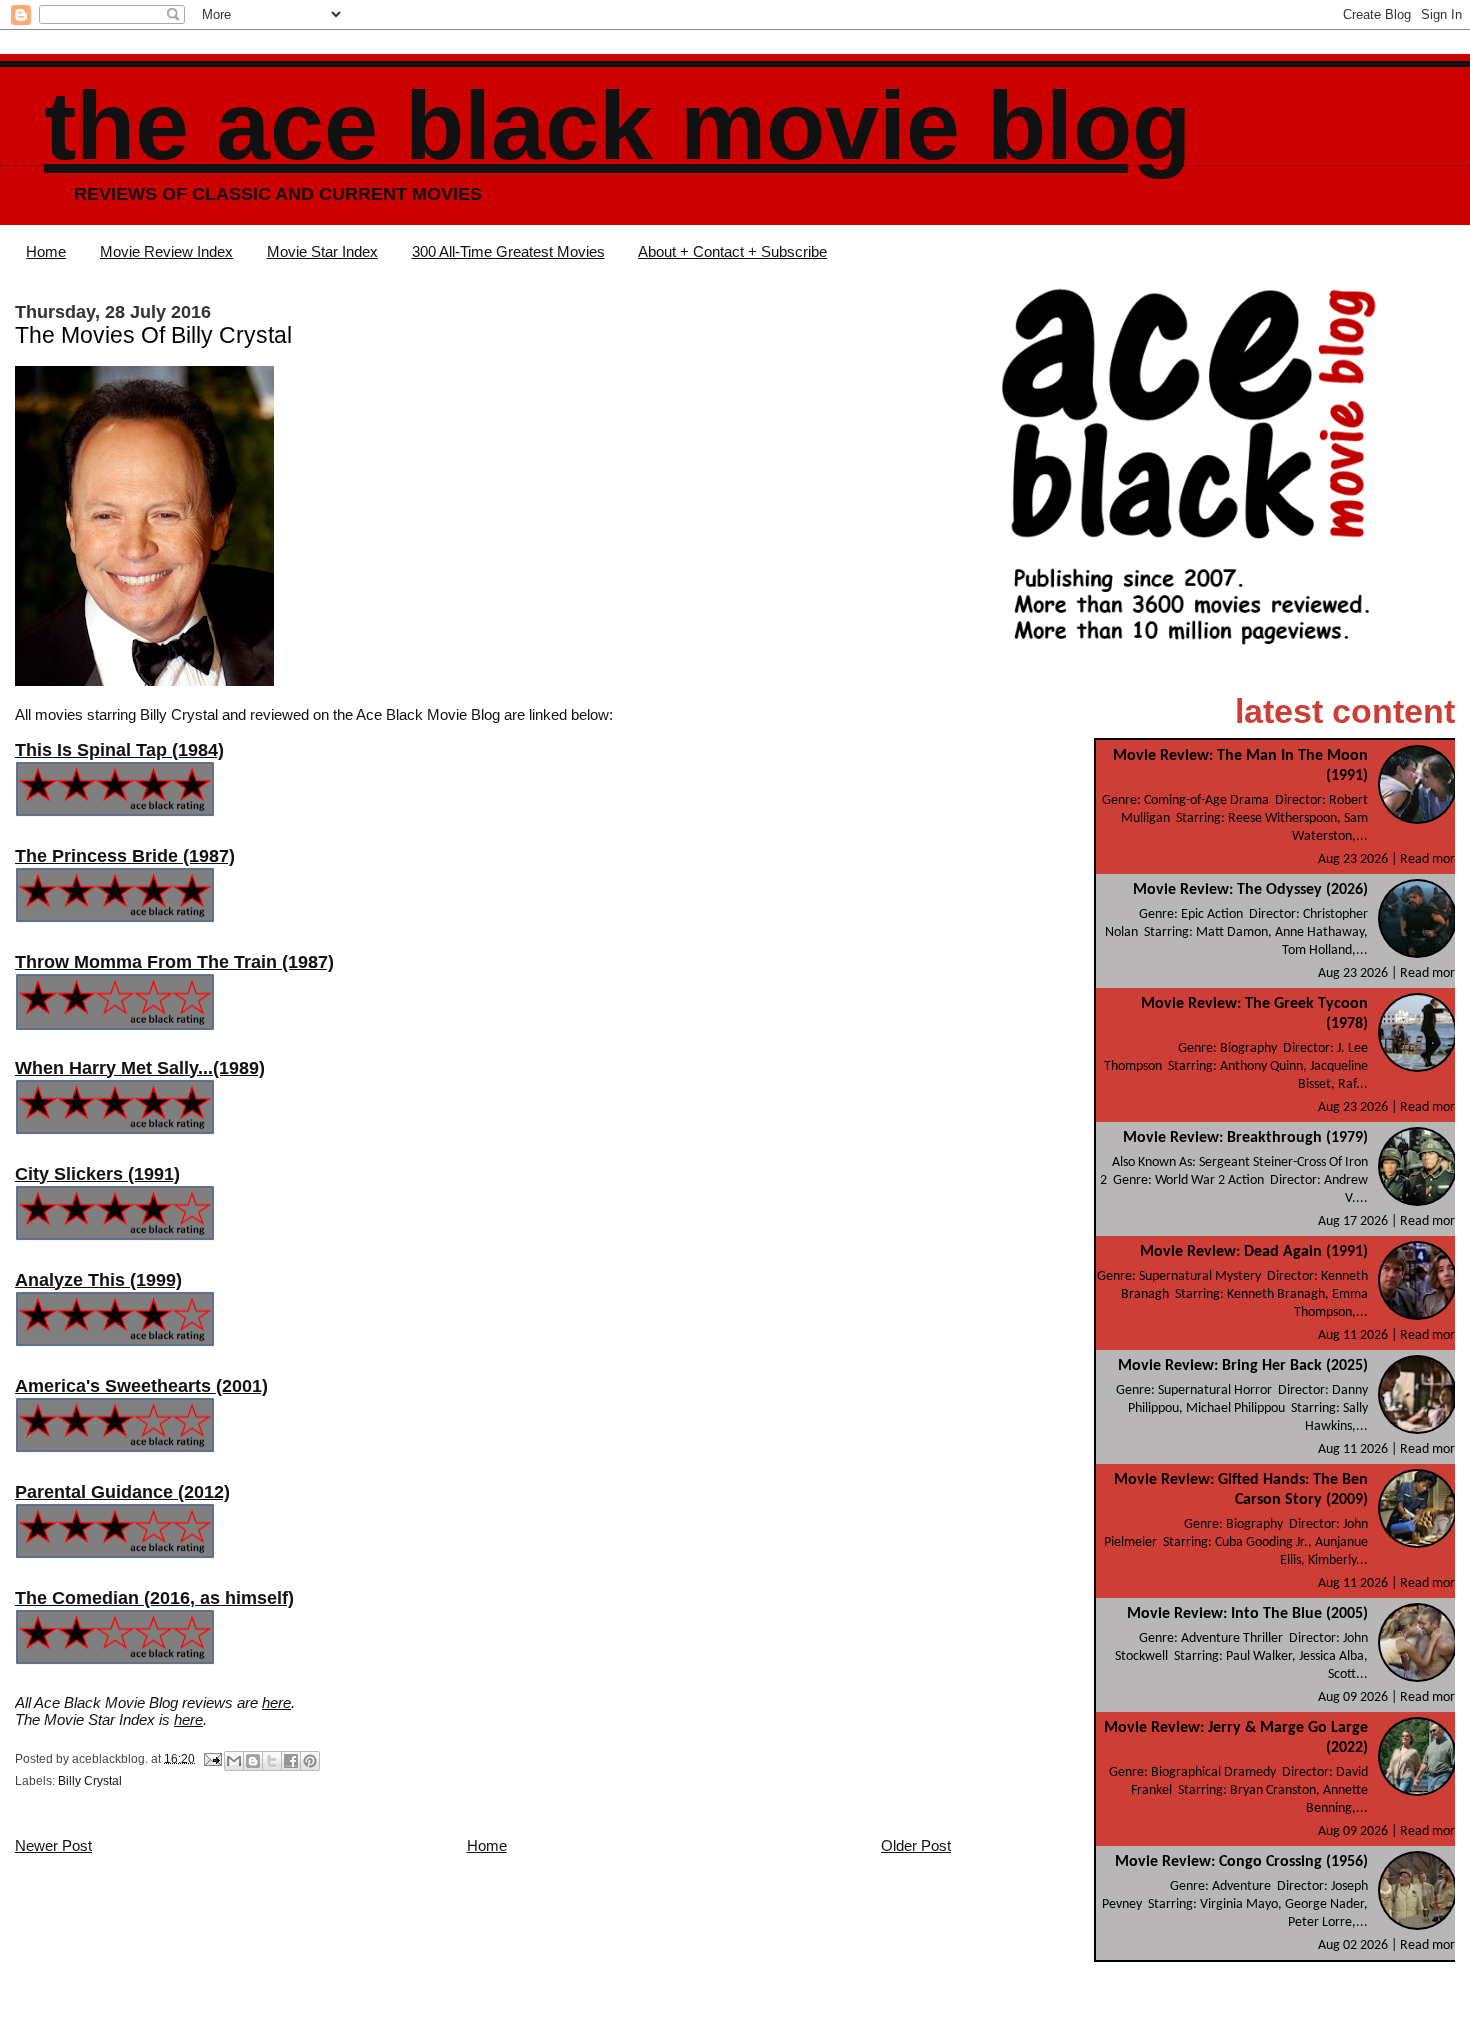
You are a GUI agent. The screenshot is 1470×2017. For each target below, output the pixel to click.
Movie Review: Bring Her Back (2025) (1243, 1366)
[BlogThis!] (253, 1761)
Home (46, 251)
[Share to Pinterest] (310, 1761)
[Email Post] (211, 1758)
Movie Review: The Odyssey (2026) (1250, 890)
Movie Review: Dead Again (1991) (1254, 1252)
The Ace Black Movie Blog (617, 125)
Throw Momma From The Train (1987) (174, 962)
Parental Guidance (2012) (122, 1492)
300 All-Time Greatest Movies (508, 251)
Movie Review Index (166, 251)
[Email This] (234, 1761)
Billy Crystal (90, 1781)
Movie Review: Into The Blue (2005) (1247, 1614)
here (276, 1702)
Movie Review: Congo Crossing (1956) (1241, 1862)
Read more (1431, 859)
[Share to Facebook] (291, 1761)
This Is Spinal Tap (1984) (119, 750)
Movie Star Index (322, 251)
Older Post (916, 1845)
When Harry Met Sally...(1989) (140, 1068)
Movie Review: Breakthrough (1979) (1245, 1138)
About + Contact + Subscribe (732, 251)
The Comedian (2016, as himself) (154, 1598)
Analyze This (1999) (98, 1280)
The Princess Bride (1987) (125, 856)
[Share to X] (272, 1761)
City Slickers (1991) (97, 1174)
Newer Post (53, 1845)
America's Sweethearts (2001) (141, 1386)
